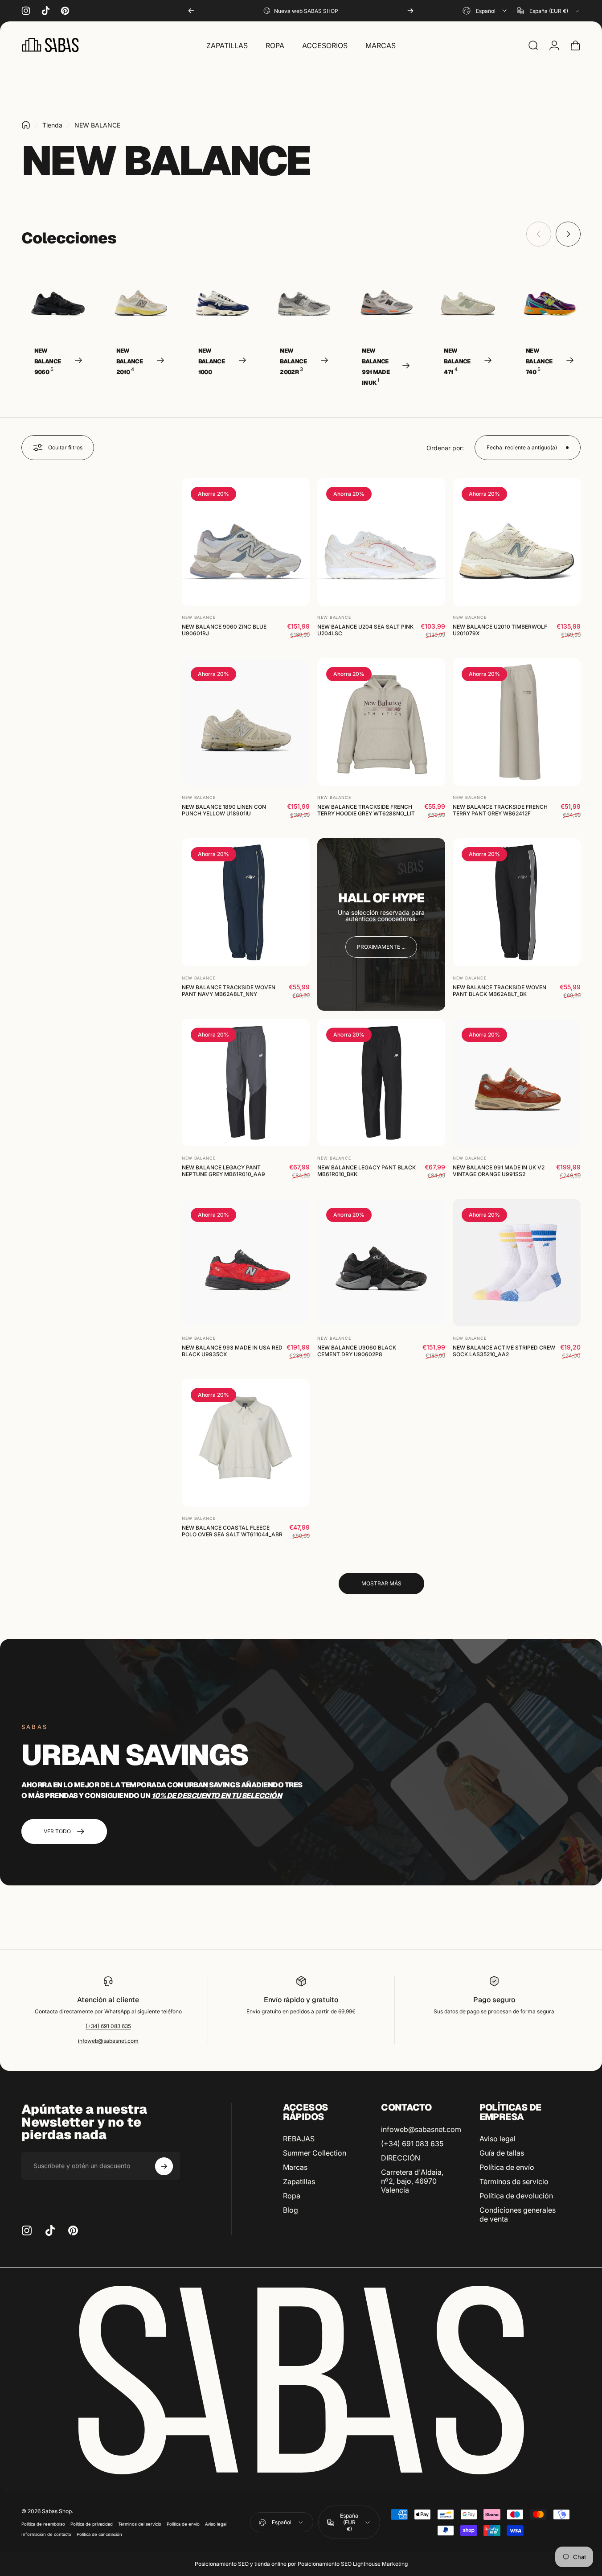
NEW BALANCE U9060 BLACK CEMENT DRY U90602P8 (357, 1351)
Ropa (292, 2196)
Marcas (295, 2167)
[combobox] (485, 11)
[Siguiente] (410, 11)
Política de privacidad (92, 2524)
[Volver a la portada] (26, 125)
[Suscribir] (164, 2166)
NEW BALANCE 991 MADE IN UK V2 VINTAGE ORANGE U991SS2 (499, 1171)
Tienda (52, 125)
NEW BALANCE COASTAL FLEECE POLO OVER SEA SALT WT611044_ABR (232, 1531)
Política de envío (507, 2167)
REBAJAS (299, 2139)
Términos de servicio (514, 2181)
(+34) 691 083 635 (108, 2026)
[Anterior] (191, 11)
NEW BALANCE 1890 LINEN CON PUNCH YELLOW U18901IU (224, 811)
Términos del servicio (140, 2524)
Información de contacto (46, 2534)
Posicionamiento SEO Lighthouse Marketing (353, 2564)
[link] (381, 947)
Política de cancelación (99, 2534)
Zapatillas (299, 2181)
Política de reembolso (43, 2524)
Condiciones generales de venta (518, 2214)
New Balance (199, 618)
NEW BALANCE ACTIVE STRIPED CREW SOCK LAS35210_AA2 (504, 1351)
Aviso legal (498, 2139)
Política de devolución (516, 2196)
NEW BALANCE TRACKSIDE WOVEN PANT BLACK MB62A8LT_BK (500, 991)
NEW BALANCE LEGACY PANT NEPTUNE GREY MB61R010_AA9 (223, 1171)
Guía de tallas (502, 2153)
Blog (291, 2210)
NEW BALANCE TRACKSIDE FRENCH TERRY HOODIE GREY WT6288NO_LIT (366, 811)
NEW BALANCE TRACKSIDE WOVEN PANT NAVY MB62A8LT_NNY (229, 991)
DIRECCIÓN (401, 2158)
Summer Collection (315, 2153)
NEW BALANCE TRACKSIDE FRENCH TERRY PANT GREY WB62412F (500, 811)
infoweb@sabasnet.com (108, 2041)
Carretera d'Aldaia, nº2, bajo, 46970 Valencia (412, 2181)
